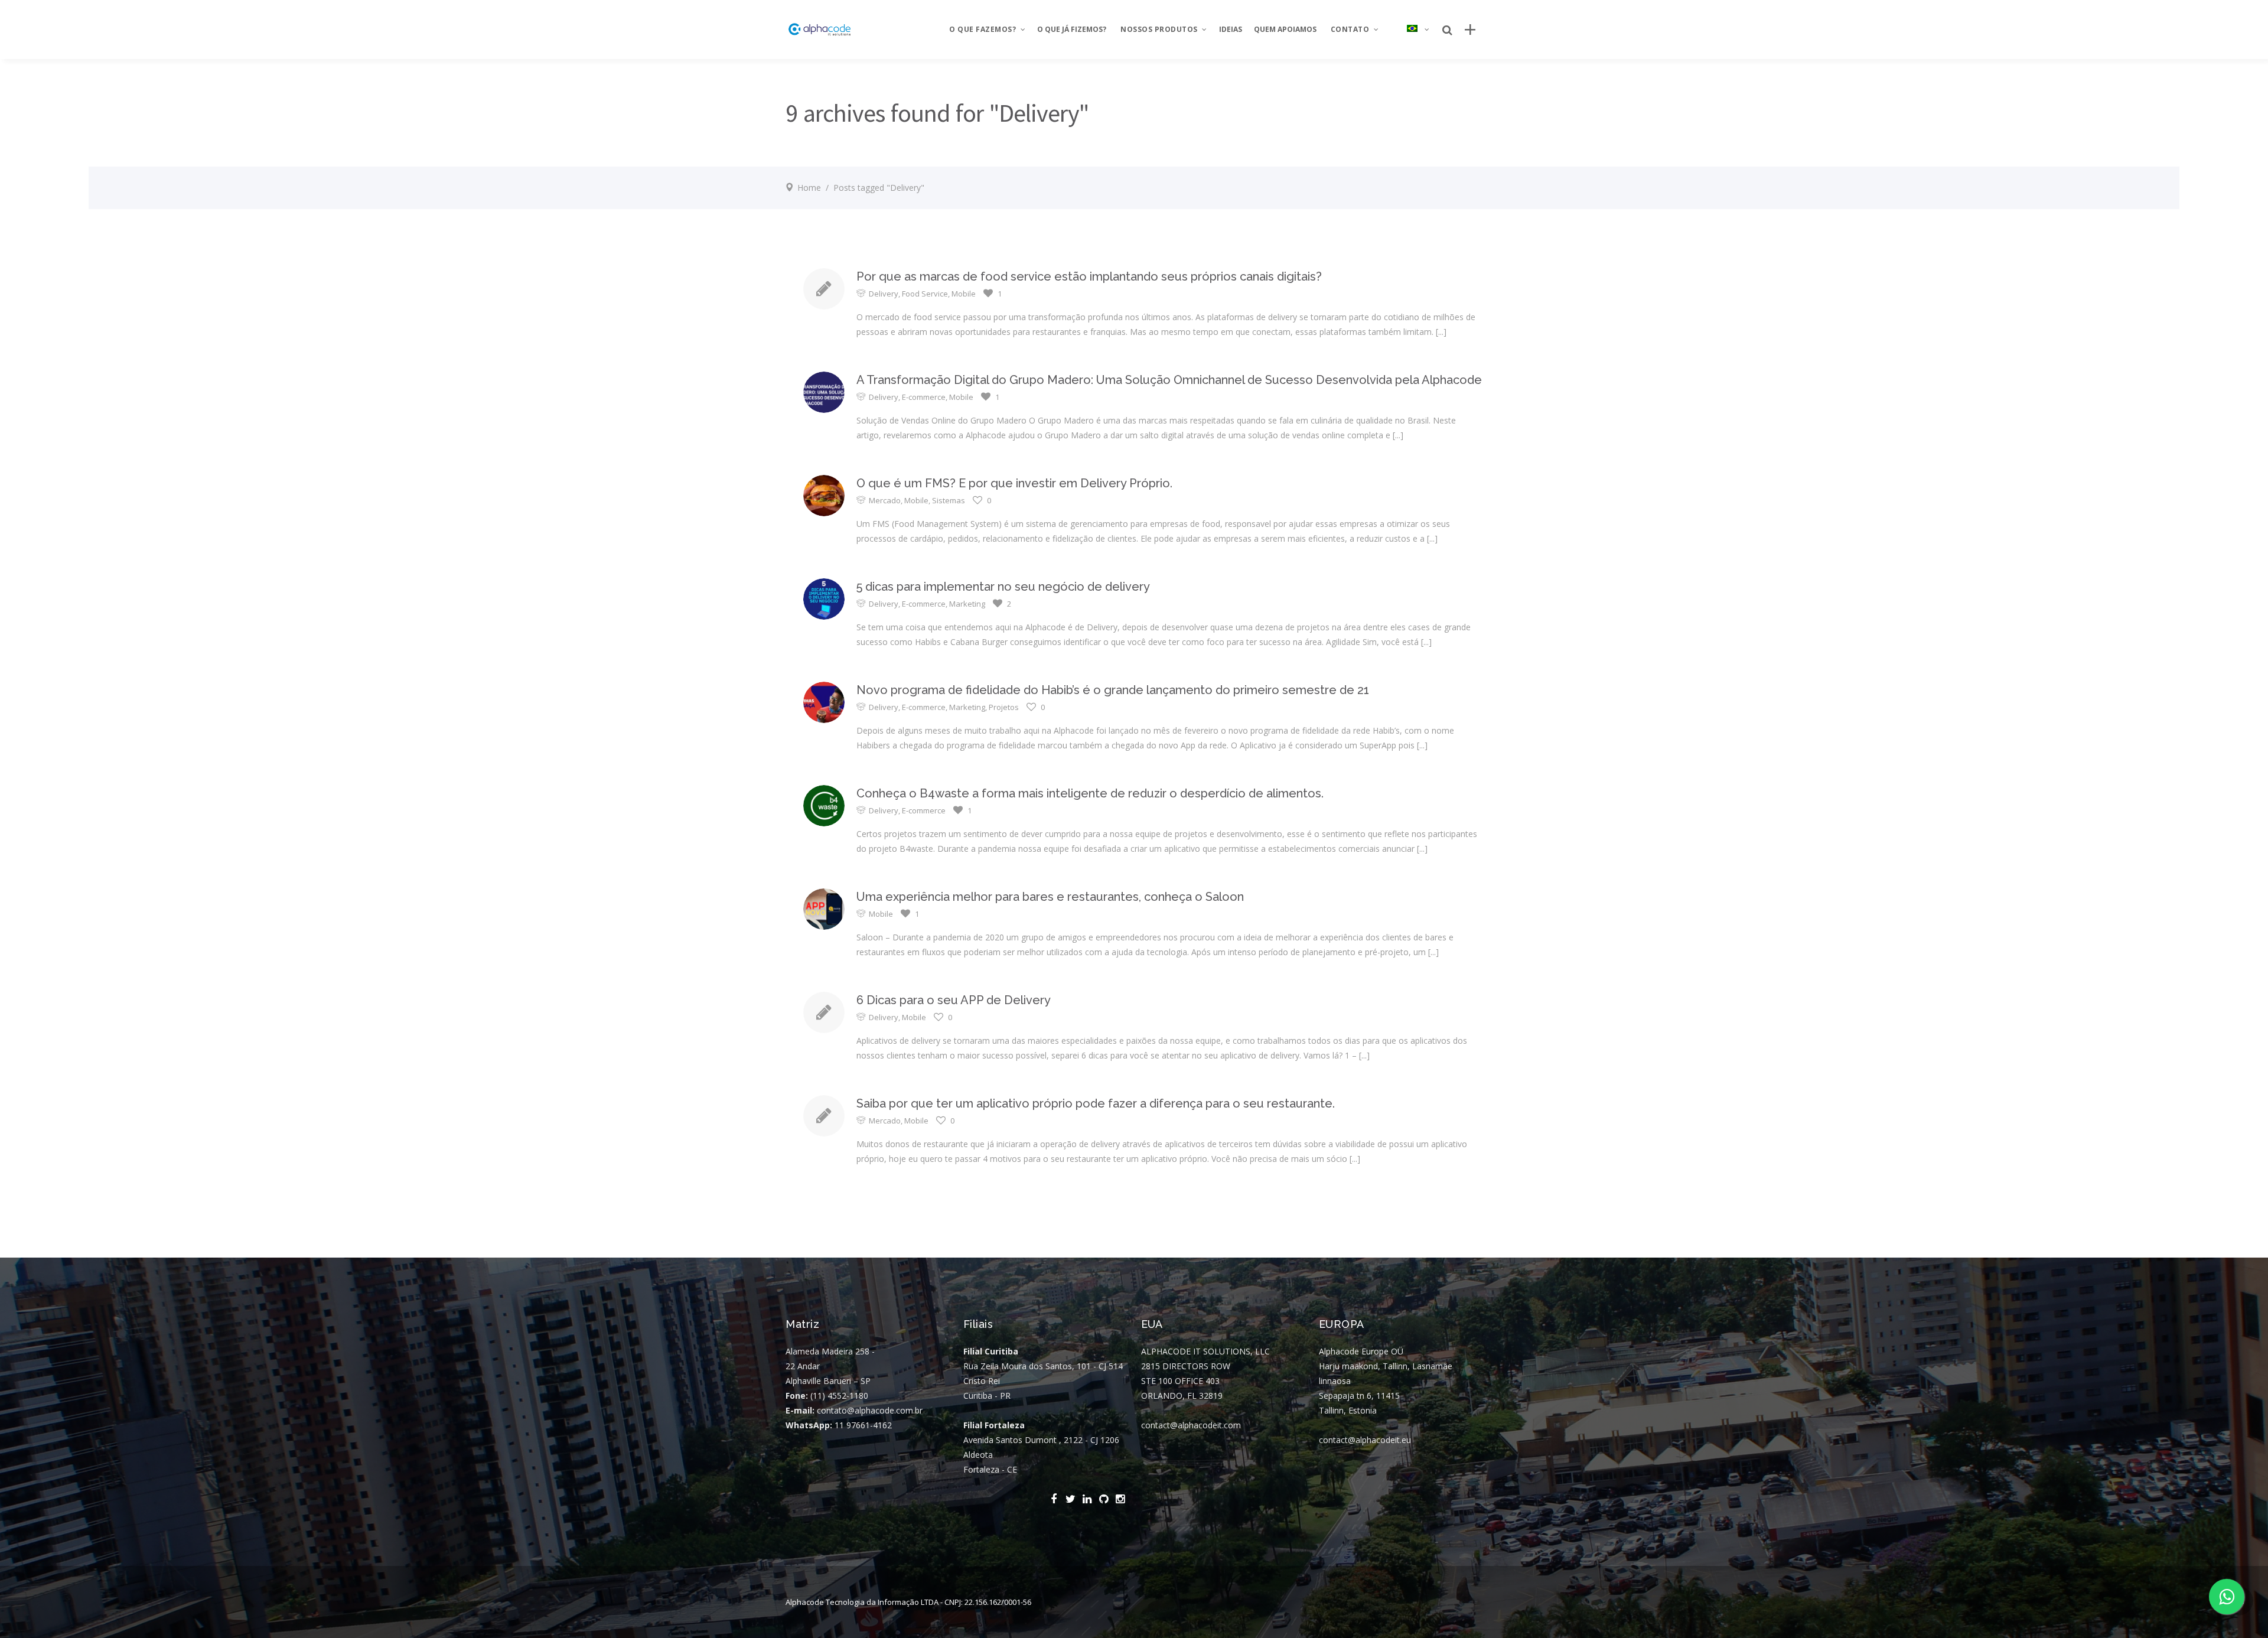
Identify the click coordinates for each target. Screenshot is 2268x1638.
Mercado (885, 500)
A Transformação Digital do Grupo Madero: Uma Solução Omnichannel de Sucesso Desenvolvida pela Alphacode (1169, 380)
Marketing (967, 604)
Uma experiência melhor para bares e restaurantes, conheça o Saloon (1050, 897)
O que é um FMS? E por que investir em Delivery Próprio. (1014, 483)
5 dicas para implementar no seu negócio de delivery (1003, 587)
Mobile (964, 294)
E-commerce (924, 397)
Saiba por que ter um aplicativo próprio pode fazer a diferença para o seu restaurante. (1096, 1103)
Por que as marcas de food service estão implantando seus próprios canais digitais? (1089, 276)
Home (809, 188)
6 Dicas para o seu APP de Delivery (954, 1000)
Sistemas (949, 500)
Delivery (884, 294)
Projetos (1004, 707)
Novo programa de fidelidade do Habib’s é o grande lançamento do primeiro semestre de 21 (1113, 690)
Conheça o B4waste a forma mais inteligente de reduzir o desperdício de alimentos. (1090, 793)
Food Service (925, 294)
